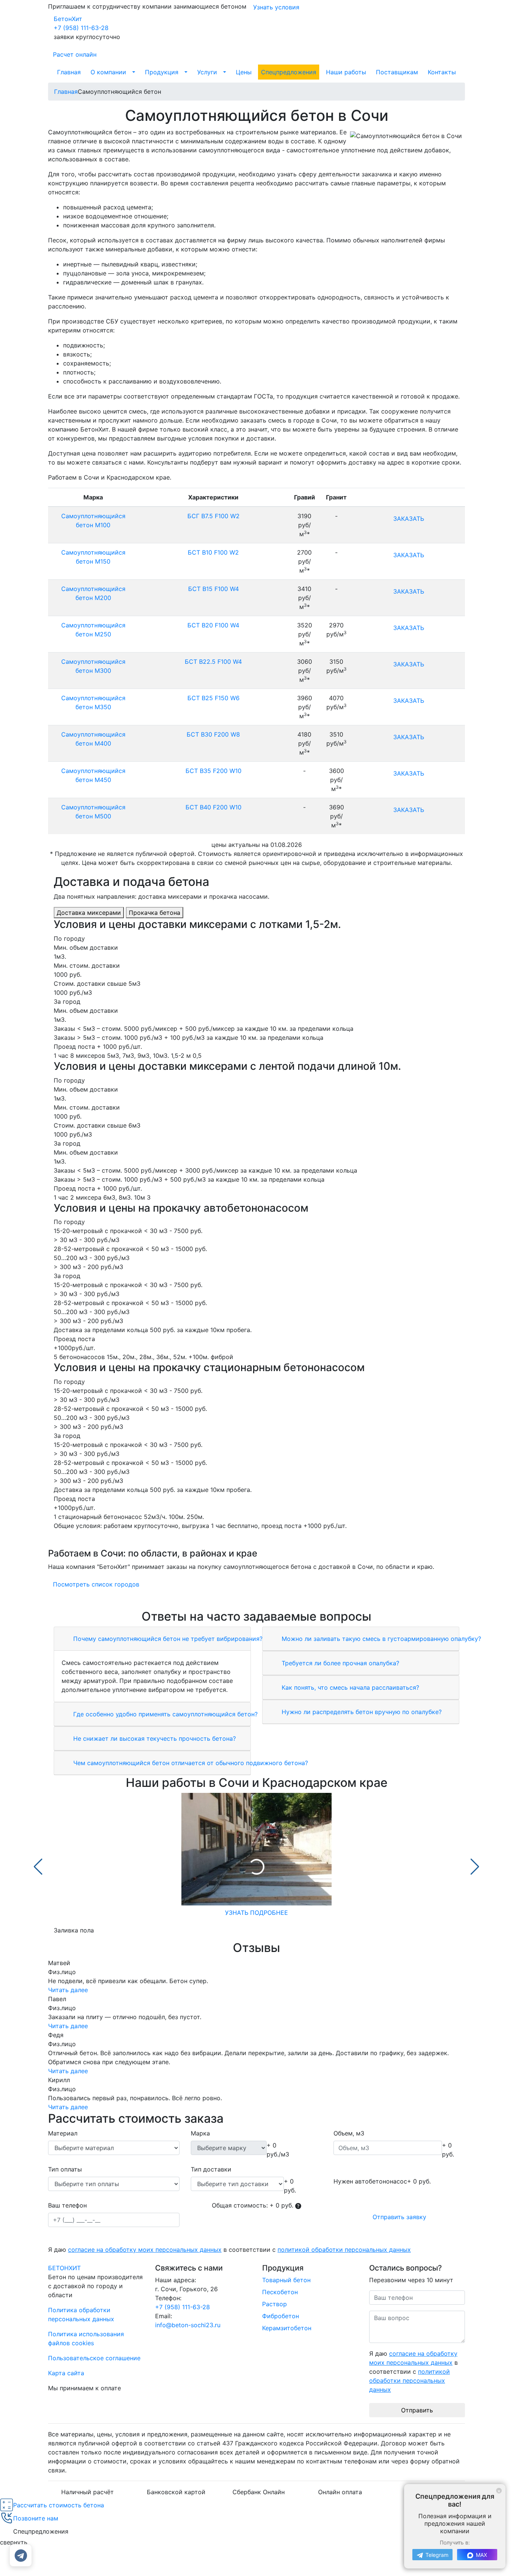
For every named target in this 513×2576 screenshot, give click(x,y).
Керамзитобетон (287, 2328)
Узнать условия (276, 7)
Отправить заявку (399, 2217)
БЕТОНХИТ (64, 2268)
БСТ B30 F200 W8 (213, 734)
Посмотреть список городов (96, 1584)
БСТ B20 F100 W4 (213, 625)
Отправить (417, 2410)
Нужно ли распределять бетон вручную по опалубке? (361, 1712)
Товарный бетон (286, 2280)
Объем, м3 (349, 2133)
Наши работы (346, 72)
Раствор (275, 2304)
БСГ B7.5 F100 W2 (213, 516)
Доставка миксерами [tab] (89, 913)
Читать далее (68, 1990)
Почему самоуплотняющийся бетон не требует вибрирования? (167, 1639)
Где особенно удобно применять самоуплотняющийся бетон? (164, 1714)
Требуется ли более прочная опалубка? (339, 1663)
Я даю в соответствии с (229, 2250)
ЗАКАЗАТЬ (409, 519)
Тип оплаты (65, 2169)
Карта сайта (66, 2373)
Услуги (207, 72)
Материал (63, 2133)
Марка (200, 2133)
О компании (108, 72)
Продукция (162, 72)
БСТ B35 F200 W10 (213, 771)
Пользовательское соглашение (94, 2358)
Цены (244, 72)
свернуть (14, 2542)
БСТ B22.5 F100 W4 (213, 662)
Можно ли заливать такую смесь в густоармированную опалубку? (380, 1639)
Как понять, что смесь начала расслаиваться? (349, 1687)
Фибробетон (281, 2316)
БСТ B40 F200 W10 (213, 807)
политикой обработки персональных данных (344, 2250)
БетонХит (68, 19)
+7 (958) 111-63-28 (81, 28)
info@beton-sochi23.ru (188, 2325)
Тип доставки (211, 2169)
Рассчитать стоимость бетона (59, 2505)
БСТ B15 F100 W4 (213, 589)
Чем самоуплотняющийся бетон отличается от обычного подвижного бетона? (190, 1763)
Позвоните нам (36, 2518)
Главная (69, 72)
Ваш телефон (67, 2205)
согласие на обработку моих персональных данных (145, 2250)
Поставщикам (397, 72)
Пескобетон (280, 2292)
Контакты (442, 72)
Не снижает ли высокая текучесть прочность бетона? (154, 1738)
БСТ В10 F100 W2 (213, 552)
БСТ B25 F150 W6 (213, 698)
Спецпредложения (289, 72)
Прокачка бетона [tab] (155, 913)
